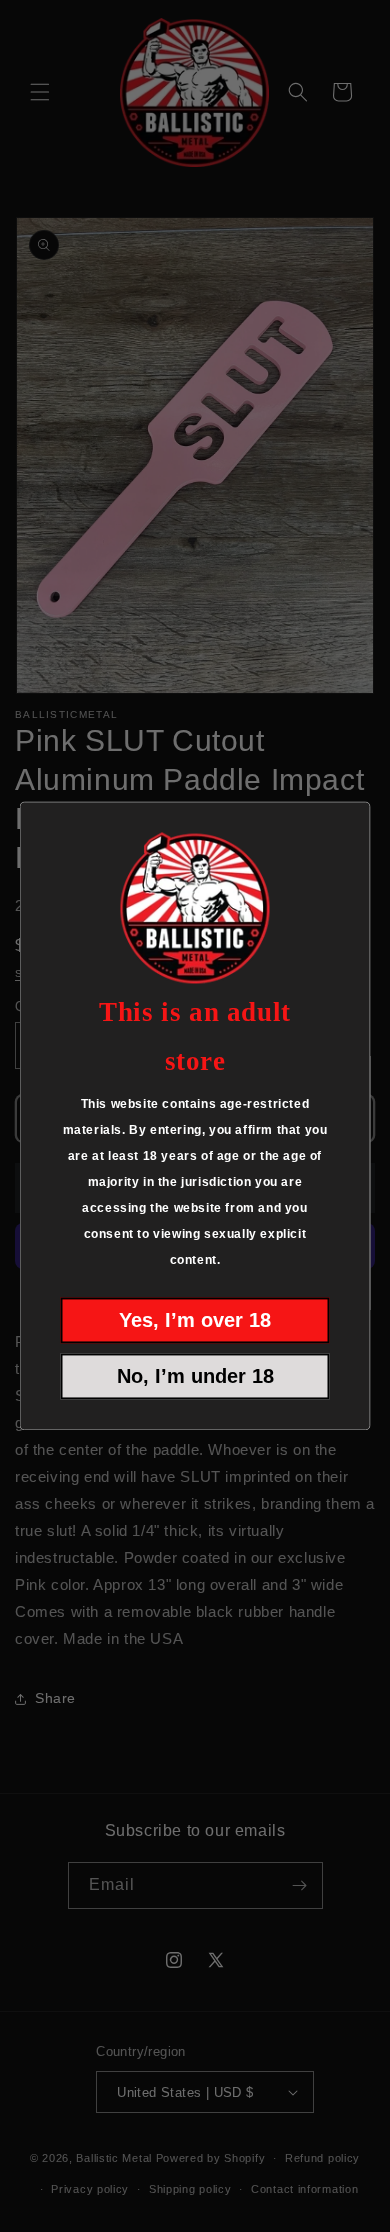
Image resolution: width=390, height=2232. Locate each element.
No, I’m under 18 (195, 1377)
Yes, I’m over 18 (195, 1321)
